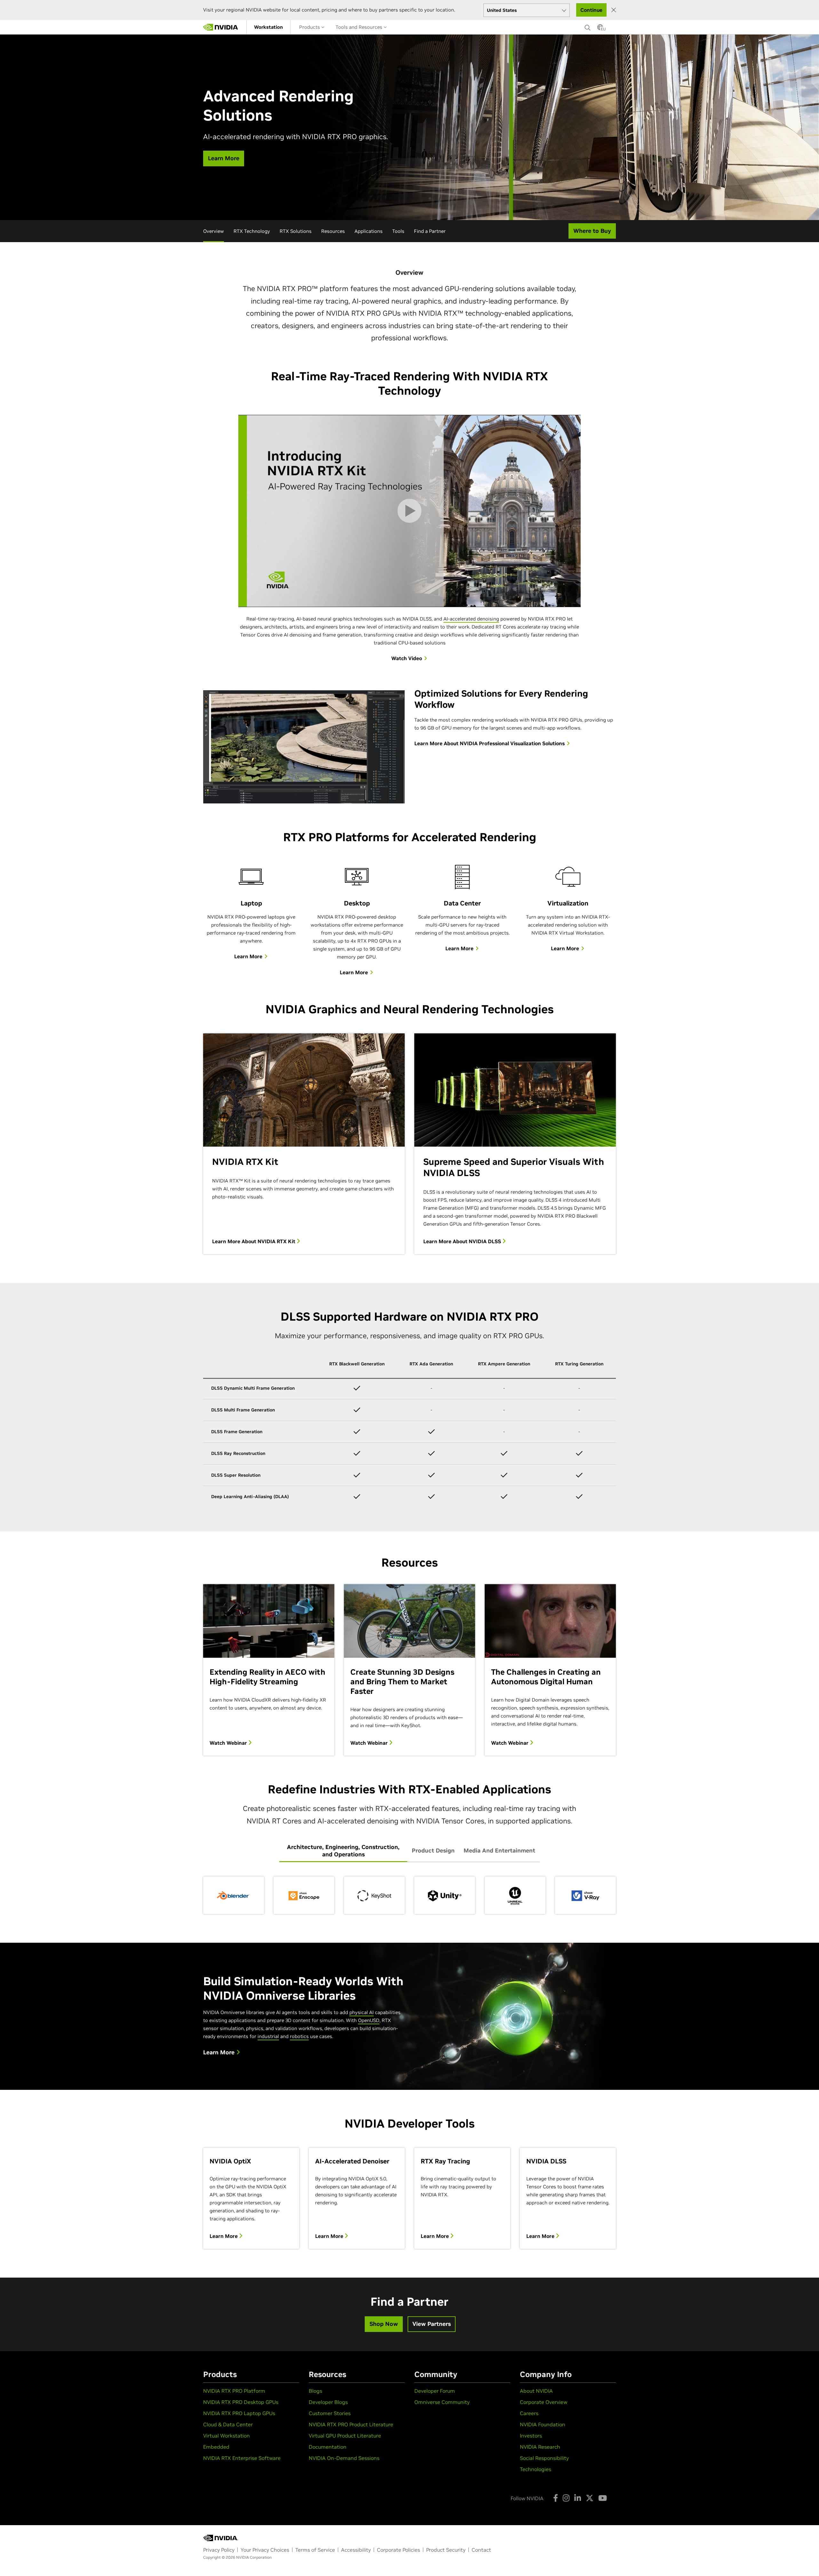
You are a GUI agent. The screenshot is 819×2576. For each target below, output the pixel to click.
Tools (398, 231)
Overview (214, 231)
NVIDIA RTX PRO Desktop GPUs (241, 2402)
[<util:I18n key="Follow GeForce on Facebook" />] (556, 2498)
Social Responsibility (544, 2458)
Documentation (328, 2447)
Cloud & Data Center (228, 2424)
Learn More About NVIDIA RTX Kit (254, 1241)
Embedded (216, 2447)
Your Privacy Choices (265, 2550)
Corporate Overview (544, 2402)
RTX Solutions (296, 231)
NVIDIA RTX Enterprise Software (242, 2458)
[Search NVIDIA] (588, 26)
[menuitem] (268, 27)
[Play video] (409, 511)
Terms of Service (315, 2550)
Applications (369, 231)
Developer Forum (435, 2391)
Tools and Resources (360, 27)
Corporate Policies (398, 2550)
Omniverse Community (442, 2402)
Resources (333, 231)
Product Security (446, 2550)
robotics (299, 2036)
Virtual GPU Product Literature (345, 2436)
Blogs (315, 2391)
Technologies (536, 2469)
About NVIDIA (536, 2391)
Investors (531, 2436)
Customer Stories (330, 2413)
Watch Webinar (229, 1743)
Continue (591, 10)
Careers (529, 2413)
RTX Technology (252, 231)
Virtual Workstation (227, 2436)
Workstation (268, 27)
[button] (600, 29)
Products (310, 27)
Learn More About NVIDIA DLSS (463, 1241)
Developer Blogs (328, 2402)
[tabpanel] (409, 1895)
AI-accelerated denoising (471, 619)
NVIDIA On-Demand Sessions (344, 2458)
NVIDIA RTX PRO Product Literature (351, 2424)
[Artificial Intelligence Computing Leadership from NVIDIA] (221, 27)
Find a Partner (430, 231)
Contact (481, 2550)
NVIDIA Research (540, 2447)
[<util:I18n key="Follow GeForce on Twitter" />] (590, 2498)
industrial (268, 2036)
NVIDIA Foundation (543, 2424)
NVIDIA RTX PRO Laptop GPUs (239, 2413)
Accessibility (356, 2550)
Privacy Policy (219, 2550)
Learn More (224, 2236)
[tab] (343, 1851)
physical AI (362, 2012)
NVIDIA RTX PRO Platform (234, 2391)
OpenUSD (369, 2020)
